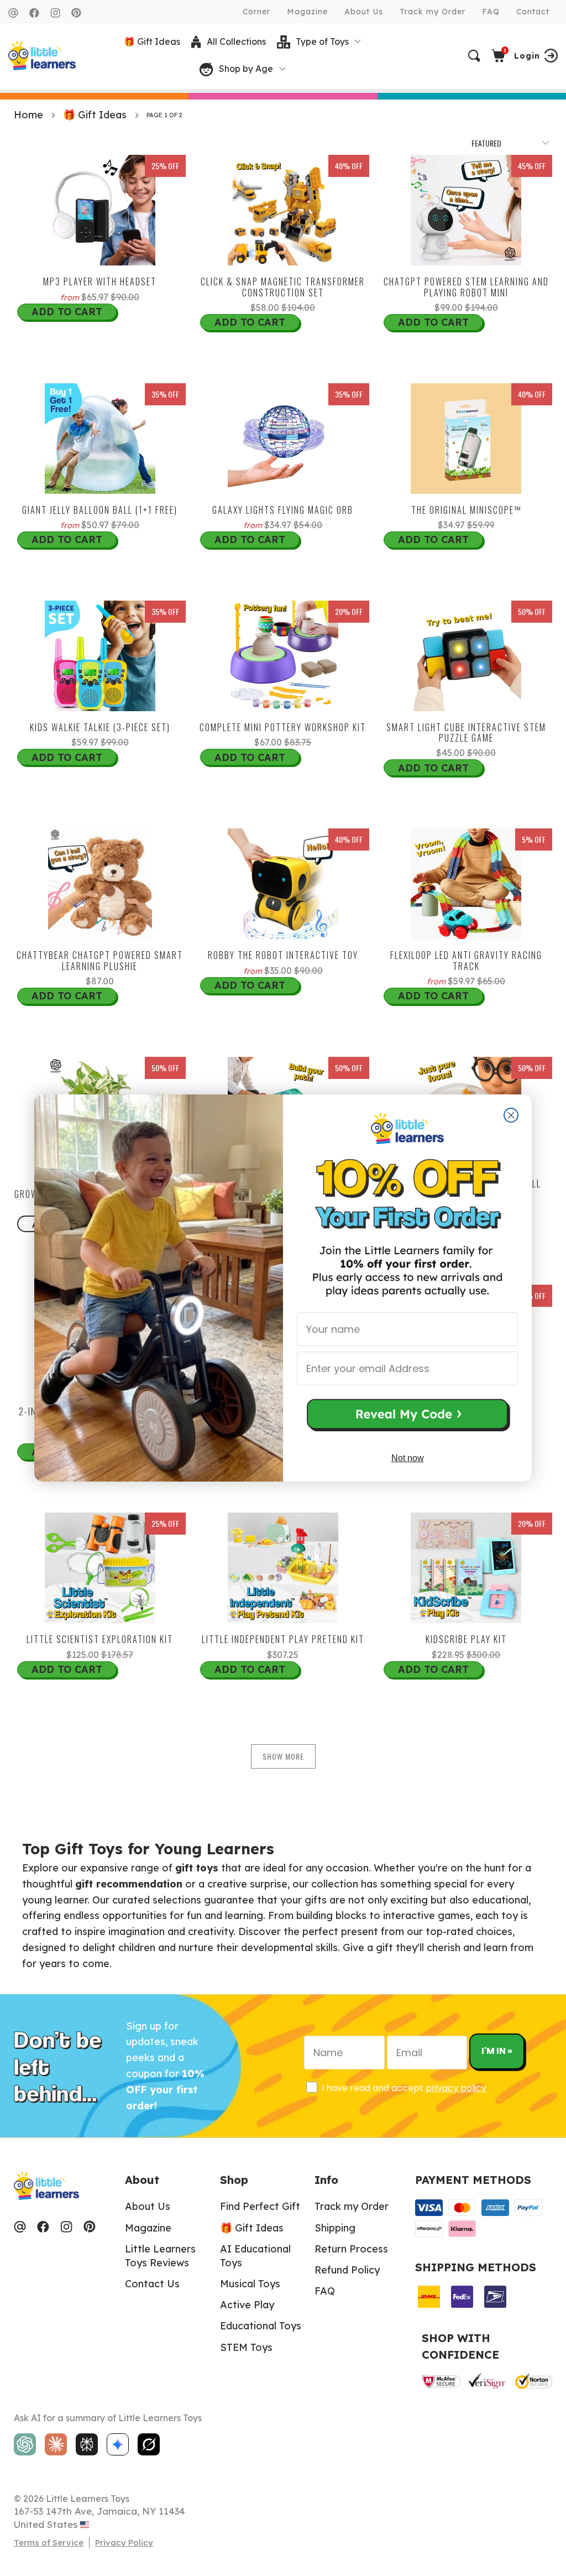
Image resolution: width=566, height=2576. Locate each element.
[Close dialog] (511, 1115)
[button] (407, 1416)
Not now (408, 1458)
